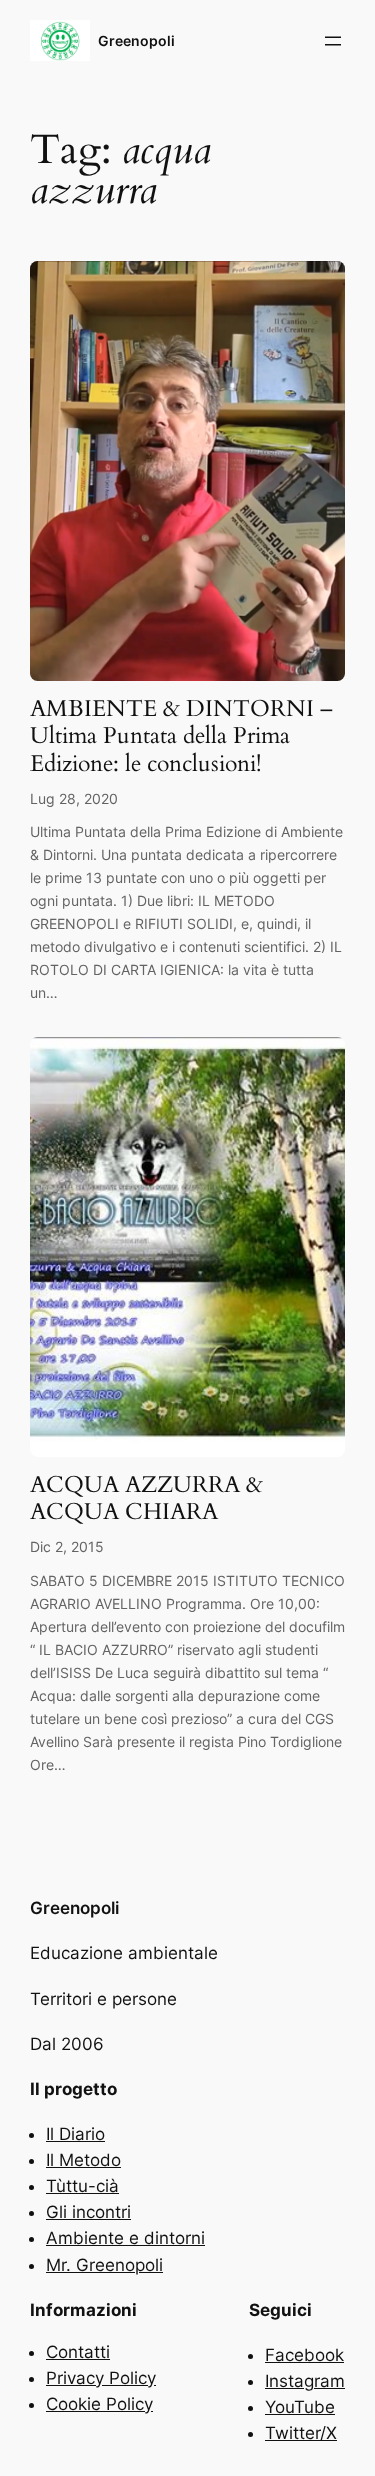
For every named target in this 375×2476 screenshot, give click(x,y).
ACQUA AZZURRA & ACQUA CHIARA (146, 1499)
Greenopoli (136, 40)
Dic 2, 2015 (67, 1546)
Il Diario (75, 2134)
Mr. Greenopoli (104, 2265)
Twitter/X (301, 2433)
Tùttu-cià (82, 2186)
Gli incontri (88, 2212)
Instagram (305, 2381)
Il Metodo (83, 2160)
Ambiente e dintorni (125, 2238)
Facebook (304, 2355)
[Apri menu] (333, 41)
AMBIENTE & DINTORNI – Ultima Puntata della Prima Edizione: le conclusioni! (181, 737)
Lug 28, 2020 (74, 798)
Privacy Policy (101, 2378)
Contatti (78, 2352)
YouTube (300, 2407)
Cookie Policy (99, 2404)
